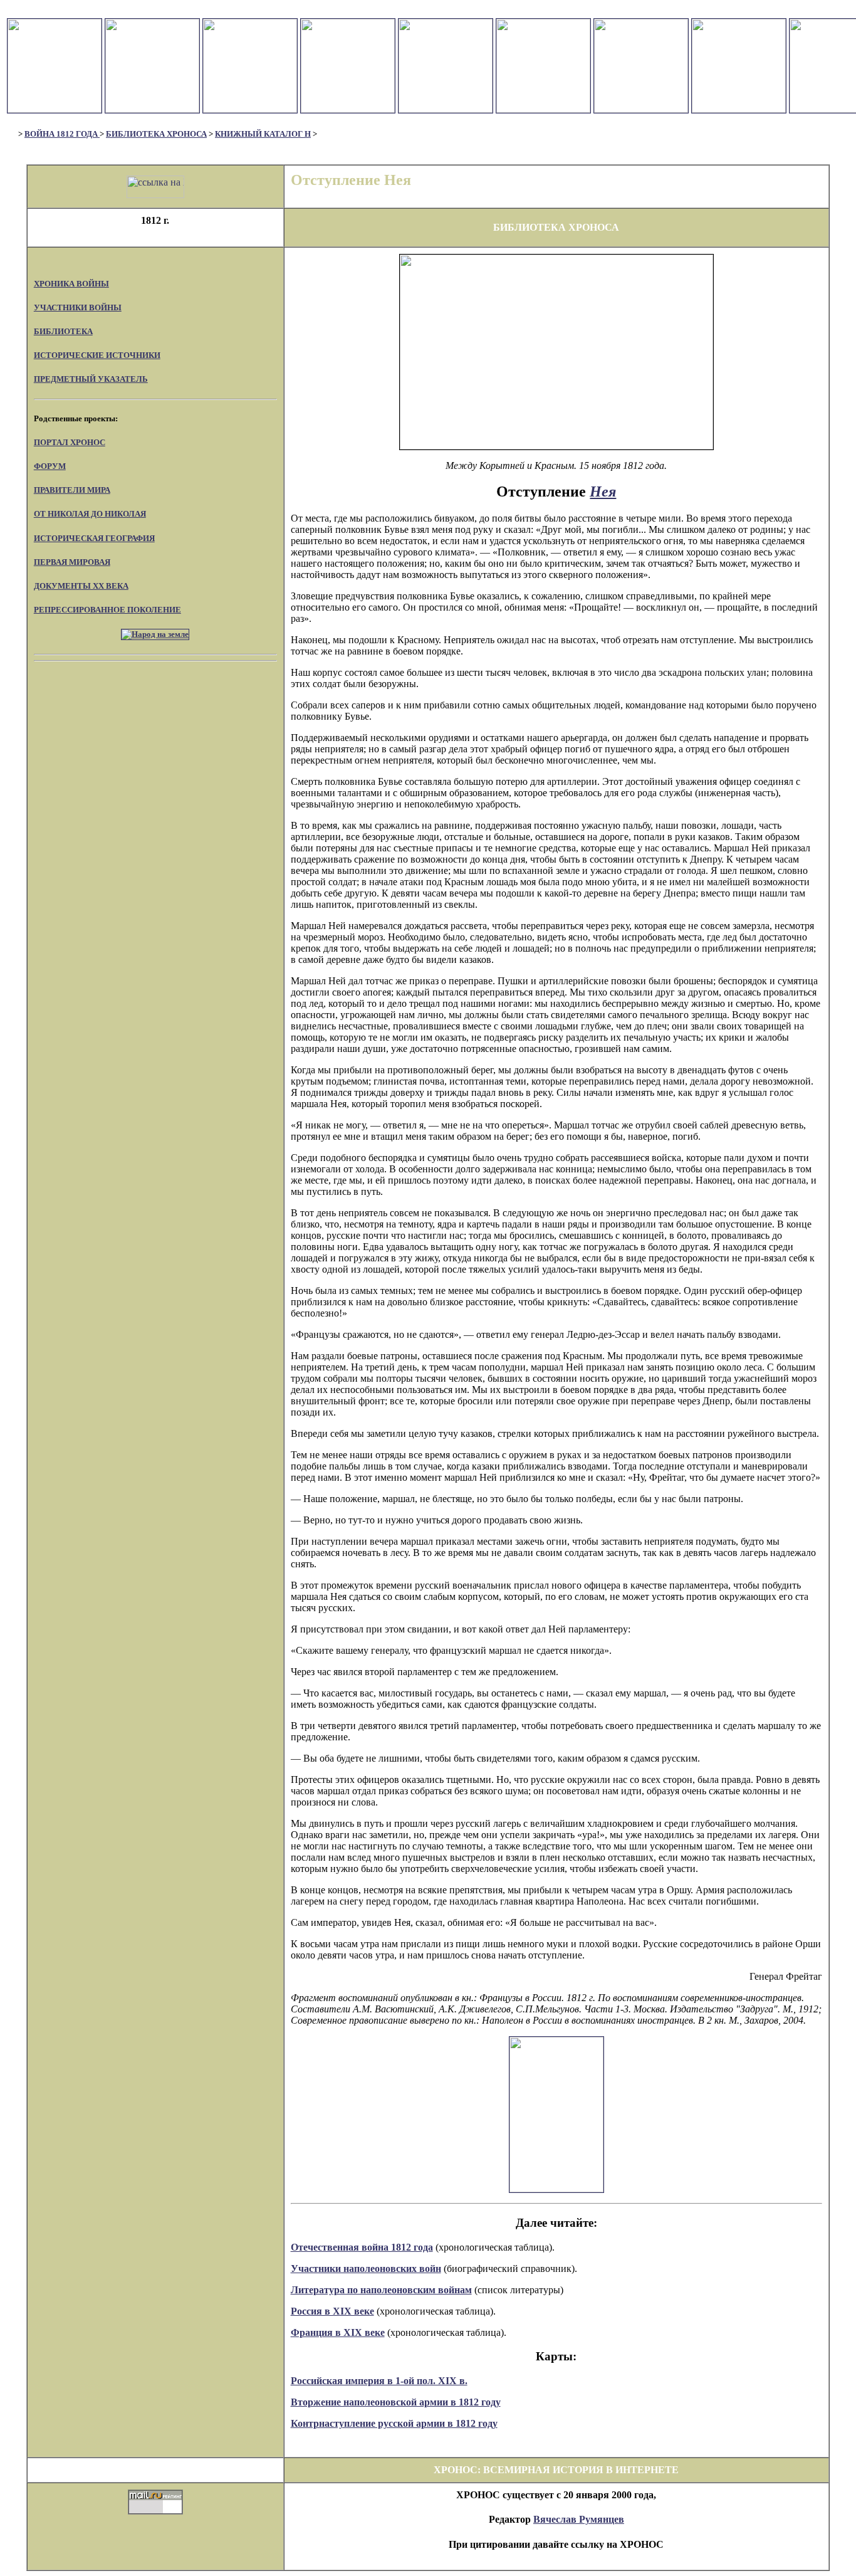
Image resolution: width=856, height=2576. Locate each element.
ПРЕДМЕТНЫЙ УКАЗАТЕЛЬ (91, 379)
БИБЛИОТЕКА (63, 331)
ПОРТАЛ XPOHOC (70, 442)
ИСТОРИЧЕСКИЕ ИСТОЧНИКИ (97, 355)
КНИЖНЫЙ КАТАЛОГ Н (263, 134)
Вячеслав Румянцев (579, 2519)
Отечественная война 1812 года (362, 2247)
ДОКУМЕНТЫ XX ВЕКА (81, 586)
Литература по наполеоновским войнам (381, 2290)
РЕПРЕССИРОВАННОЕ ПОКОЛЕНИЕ (107, 610)
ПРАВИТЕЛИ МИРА (72, 490)
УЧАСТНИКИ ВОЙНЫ (78, 308)
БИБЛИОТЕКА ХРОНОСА (156, 134)
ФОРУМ (50, 466)
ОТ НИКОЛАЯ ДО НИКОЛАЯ (90, 514)
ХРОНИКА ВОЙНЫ (71, 284)
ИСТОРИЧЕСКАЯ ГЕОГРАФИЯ (94, 538)
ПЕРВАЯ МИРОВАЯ (72, 562)
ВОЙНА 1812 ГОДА (62, 134)
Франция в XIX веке (338, 2332)
